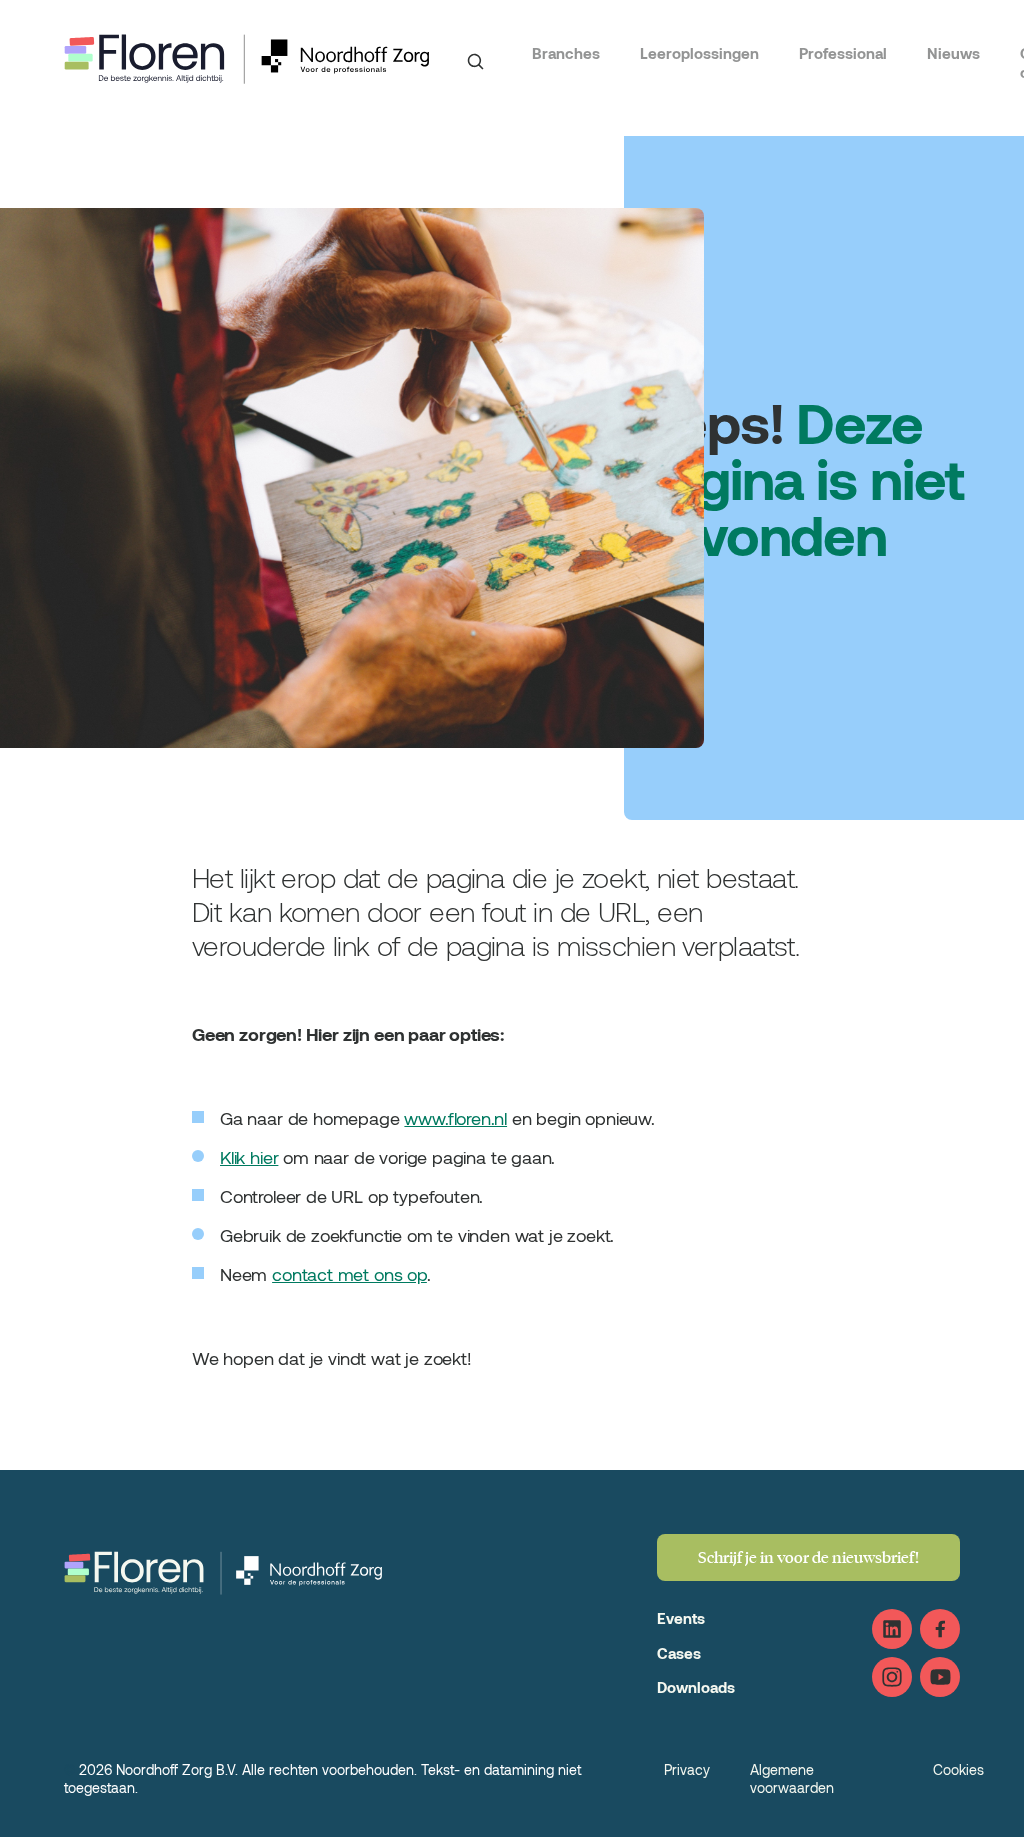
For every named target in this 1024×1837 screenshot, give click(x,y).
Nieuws (953, 53)
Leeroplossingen (699, 53)
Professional (843, 53)
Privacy (687, 1769)
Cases (679, 1653)
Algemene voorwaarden (792, 1778)
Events (681, 1618)
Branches (566, 53)
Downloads (696, 1687)
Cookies (958, 1769)
